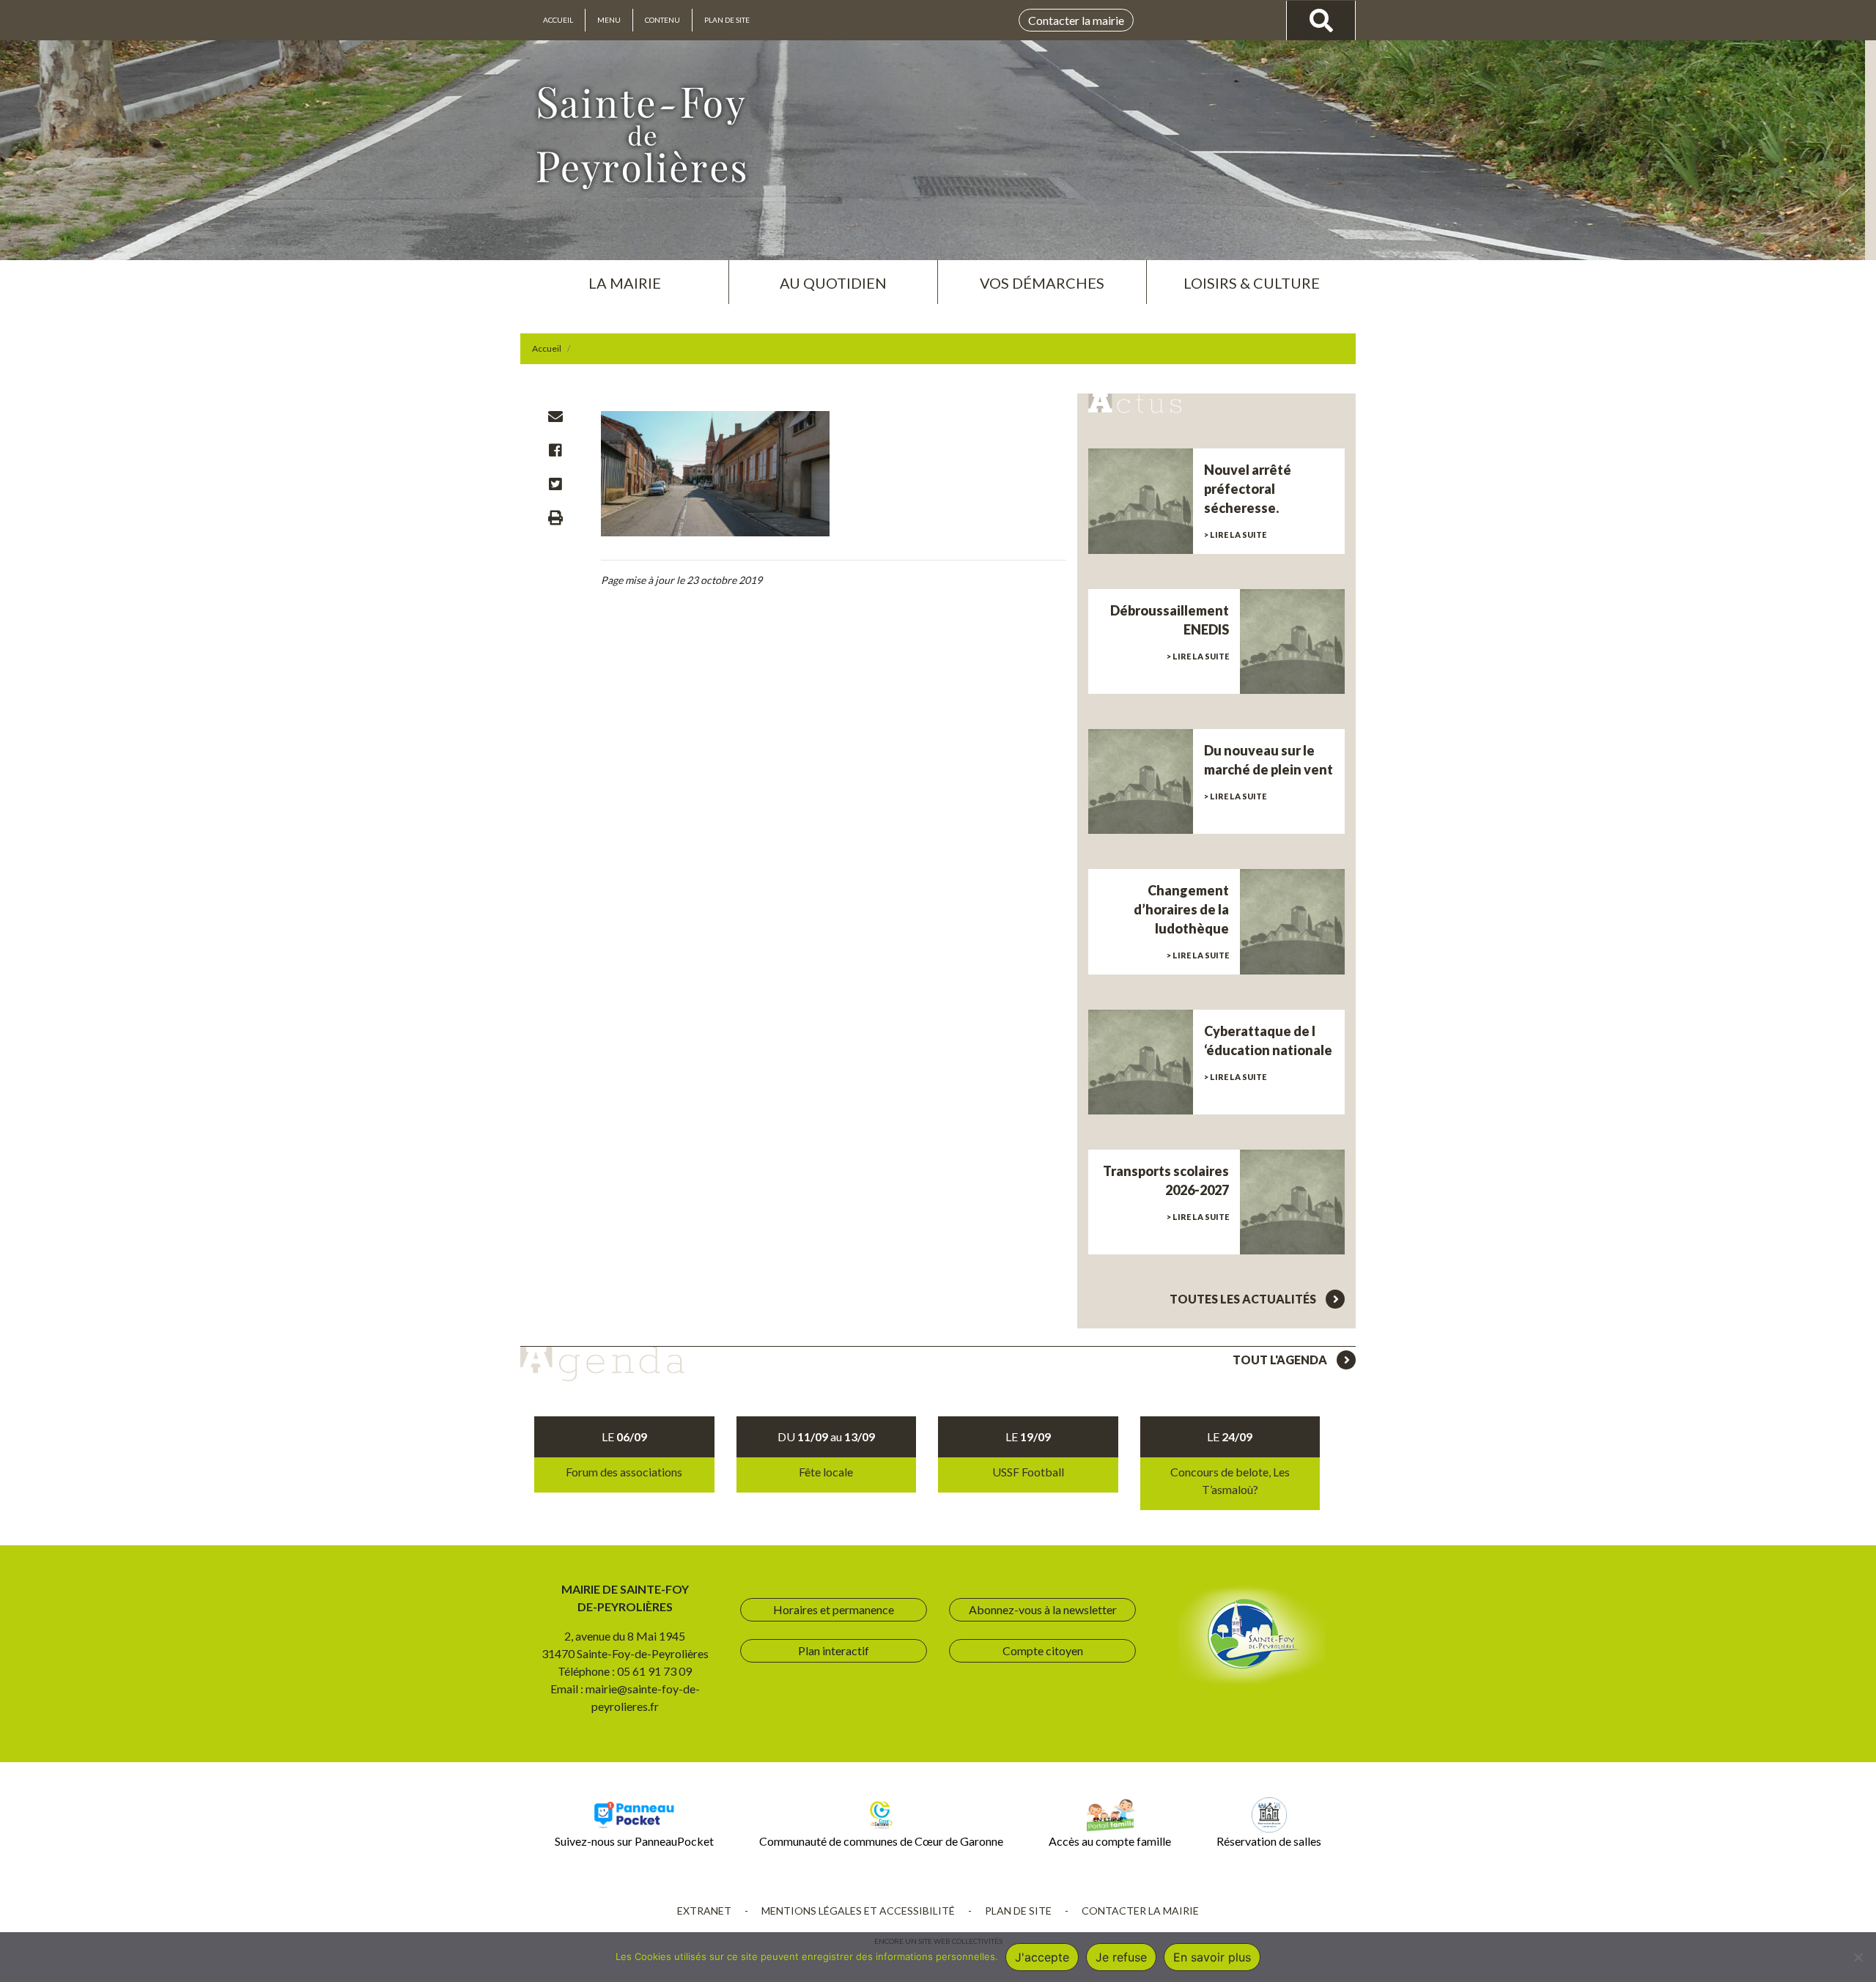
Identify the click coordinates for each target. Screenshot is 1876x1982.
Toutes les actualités (1244, 1299)
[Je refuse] (1858, 1957)
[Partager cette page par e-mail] (555, 416)
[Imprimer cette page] (555, 517)
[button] (624, 277)
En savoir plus (1212, 1957)
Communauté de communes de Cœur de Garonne (881, 1841)
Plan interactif (834, 1650)
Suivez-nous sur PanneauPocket (634, 1841)
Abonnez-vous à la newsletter (1043, 1609)
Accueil (558, 20)
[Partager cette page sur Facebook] (555, 450)
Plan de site (727, 20)
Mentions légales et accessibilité (858, 1911)
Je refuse (1121, 1957)
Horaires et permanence (834, 1609)
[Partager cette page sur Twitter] (555, 484)
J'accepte (1042, 1957)
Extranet (704, 1911)
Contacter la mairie (1076, 20)
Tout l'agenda (1281, 1360)
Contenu (662, 20)
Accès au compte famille (1110, 1841)
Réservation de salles (1269, 1841)
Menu (609, 20)
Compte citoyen (1043, 1650)
